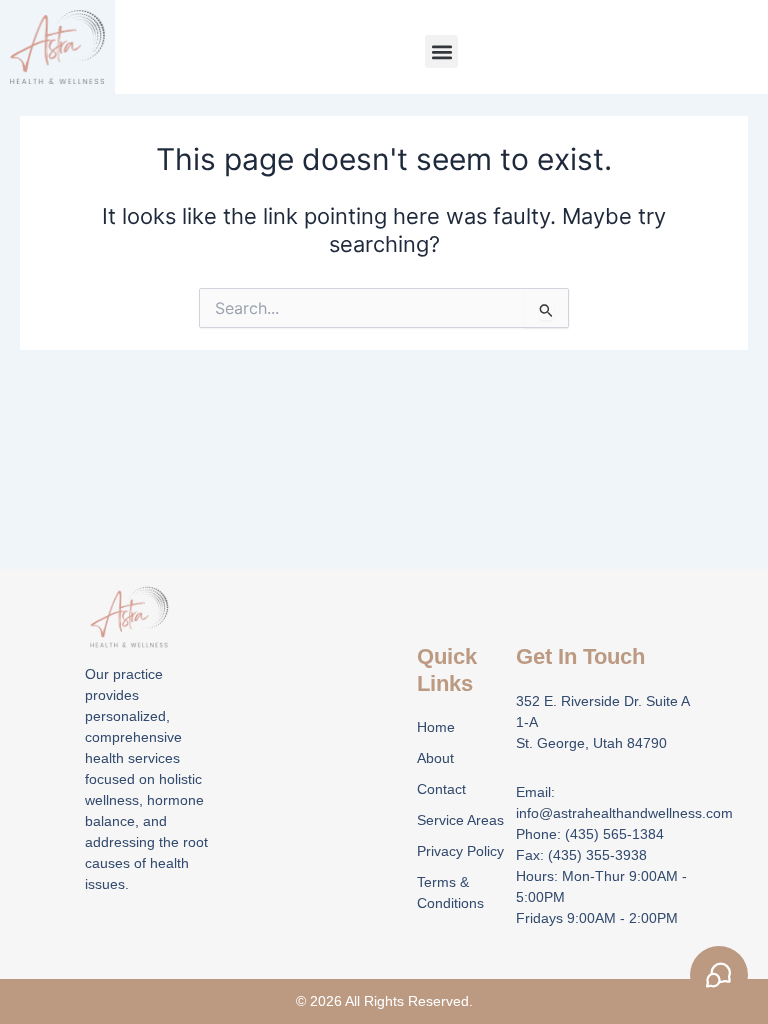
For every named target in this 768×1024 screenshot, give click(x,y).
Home (436, 727)
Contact (441, 789)
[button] (441, 51)
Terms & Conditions (450, 892)
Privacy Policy (460, 851)
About (435, 758)
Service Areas (460, 820)
